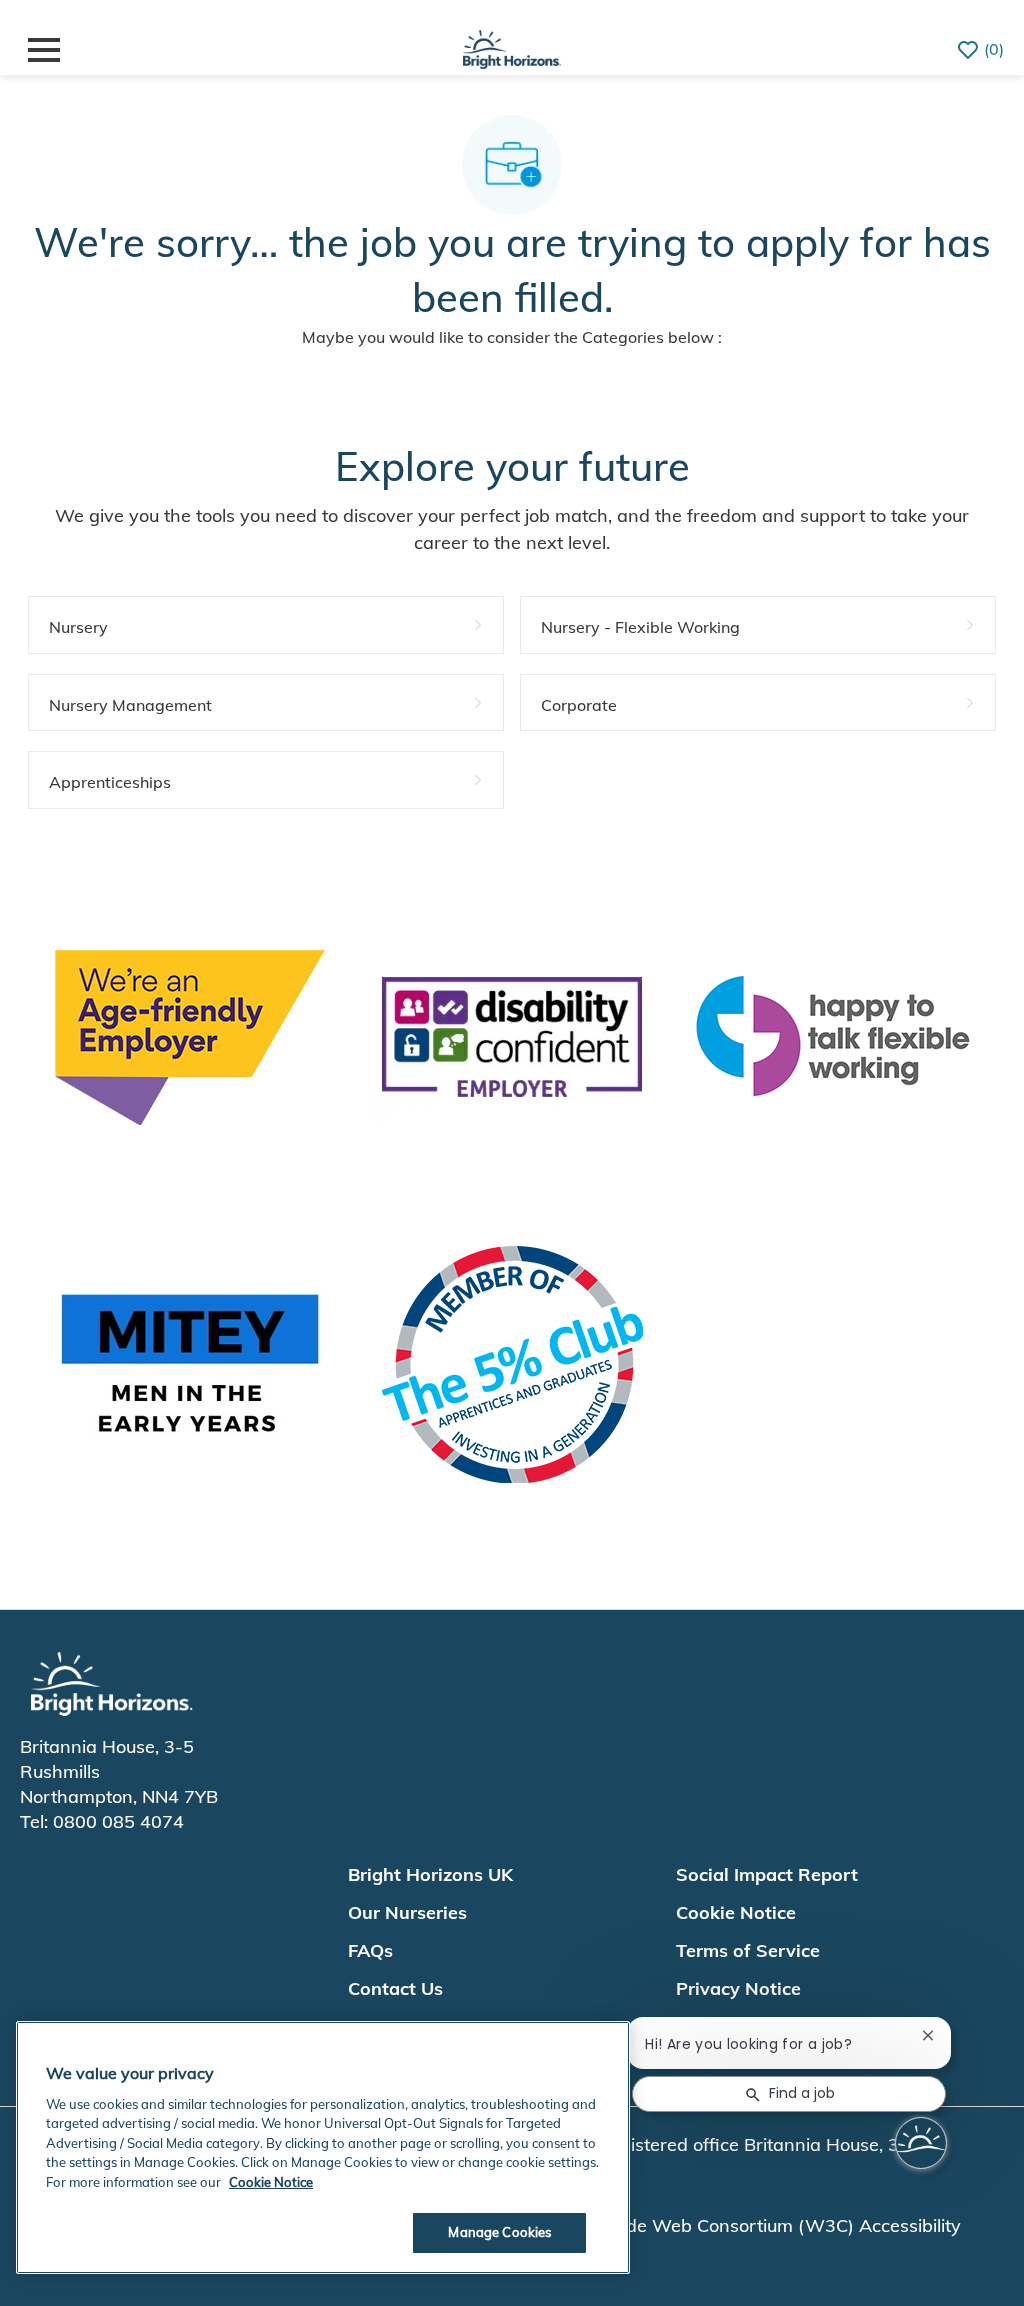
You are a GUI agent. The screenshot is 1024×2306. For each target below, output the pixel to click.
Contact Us (395, 1988)
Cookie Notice (736, 1912)
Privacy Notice (738, 1988)
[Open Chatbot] (921, 2143)
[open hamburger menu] (44, 50)
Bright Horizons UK (430, 1874)
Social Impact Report (767, 1874)
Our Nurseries (407, 1912)
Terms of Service (748, 1950)
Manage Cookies (499, 2232)
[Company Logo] (512, 46)
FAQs (370, 1950)
